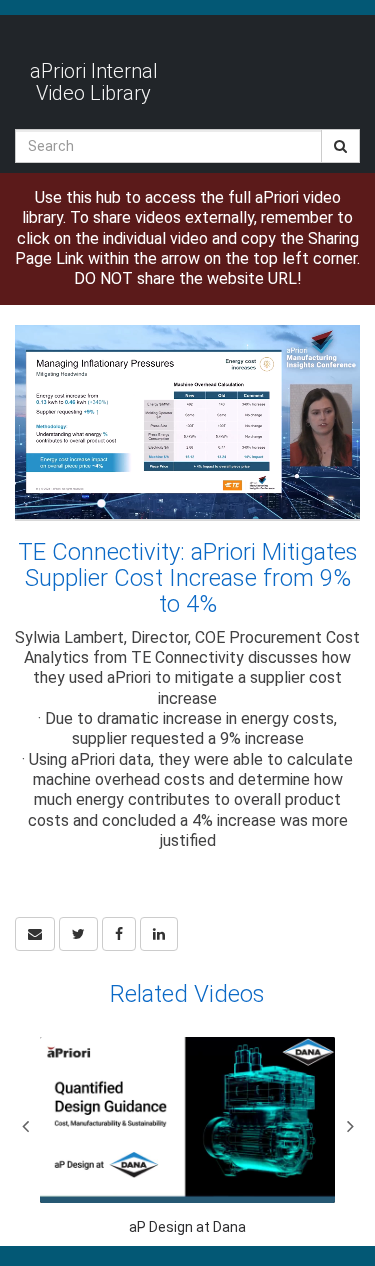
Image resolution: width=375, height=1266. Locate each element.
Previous (25, 1126)
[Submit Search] (340, 146)
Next (350, 1126)
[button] (35, 934)
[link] (78, 934)
